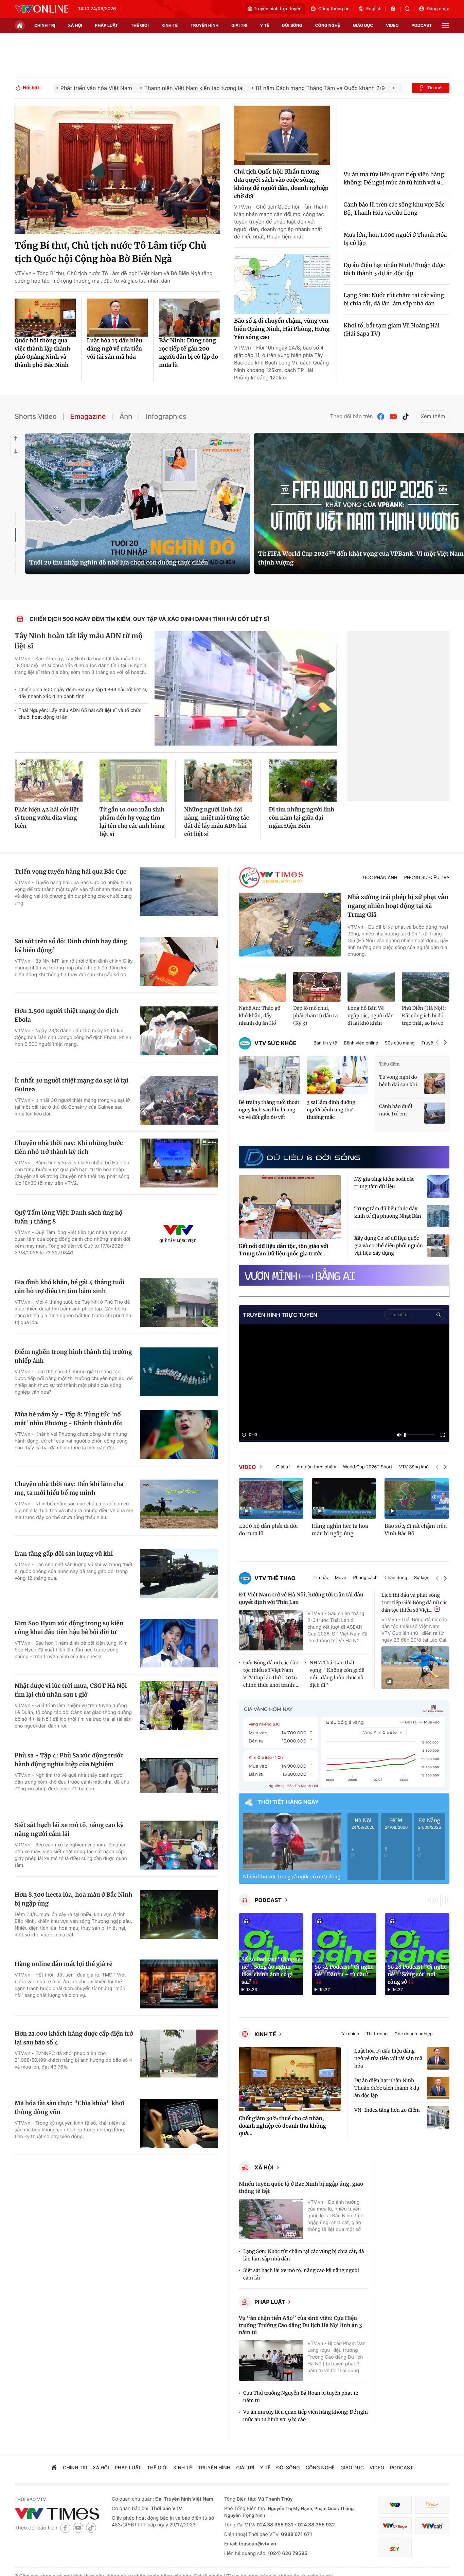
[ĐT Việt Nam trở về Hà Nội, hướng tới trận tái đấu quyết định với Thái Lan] (271, 1631)
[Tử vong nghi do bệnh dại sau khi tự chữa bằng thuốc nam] (435, 1084)
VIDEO (247, 1467)
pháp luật (107, 25)
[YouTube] (393, 417)
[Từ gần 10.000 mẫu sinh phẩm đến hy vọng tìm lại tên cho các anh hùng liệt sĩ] (133, 781)
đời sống (292, 25)
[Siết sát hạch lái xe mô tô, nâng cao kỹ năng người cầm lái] (179, 1845)
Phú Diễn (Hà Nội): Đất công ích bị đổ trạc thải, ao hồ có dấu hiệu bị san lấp (424, 1016)
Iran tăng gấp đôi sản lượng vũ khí (64, 1554)
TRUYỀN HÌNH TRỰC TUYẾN (280, 1315)
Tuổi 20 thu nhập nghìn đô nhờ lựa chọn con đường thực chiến (119, 562)
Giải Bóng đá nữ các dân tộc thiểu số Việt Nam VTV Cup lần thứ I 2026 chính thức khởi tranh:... (271, 1674)
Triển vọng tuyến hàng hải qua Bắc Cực (70, 872)
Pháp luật (270, 2302)
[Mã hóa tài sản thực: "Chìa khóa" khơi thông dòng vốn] (179, 2123)
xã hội (75, 25)
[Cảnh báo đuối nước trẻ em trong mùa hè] (435, 1113)
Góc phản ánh (380, 878)
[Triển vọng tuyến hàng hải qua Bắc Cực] (179, 892)
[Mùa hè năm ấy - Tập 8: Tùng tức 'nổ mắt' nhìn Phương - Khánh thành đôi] (179, 1434)
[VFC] (395, 2505)
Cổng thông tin (334, 9)
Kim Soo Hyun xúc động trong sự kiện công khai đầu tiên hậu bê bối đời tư (69, 1628)
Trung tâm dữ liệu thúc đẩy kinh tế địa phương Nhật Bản (388, 1212)
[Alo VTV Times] (271, 878)
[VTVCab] (432, 2526)
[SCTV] (395, 2547)
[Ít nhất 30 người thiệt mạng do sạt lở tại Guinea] (179, 1101)
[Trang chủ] (20, 25)
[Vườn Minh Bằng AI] (344, 1275)
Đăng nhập (438, 9)
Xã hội (264, 2167)
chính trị (45, 25)
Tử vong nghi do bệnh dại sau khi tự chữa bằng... (398, 1081)
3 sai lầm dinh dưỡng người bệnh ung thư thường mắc (331, 1110)
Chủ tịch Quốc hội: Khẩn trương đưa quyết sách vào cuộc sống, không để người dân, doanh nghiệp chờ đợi (281, 184)
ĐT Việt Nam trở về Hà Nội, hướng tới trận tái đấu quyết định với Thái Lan (301, 1599)
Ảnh (126, 416)
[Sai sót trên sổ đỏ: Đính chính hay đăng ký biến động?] (179, 961)
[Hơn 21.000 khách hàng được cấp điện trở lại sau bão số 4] (179, 2054)
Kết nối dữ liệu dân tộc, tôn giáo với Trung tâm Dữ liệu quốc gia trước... (284, 1250)
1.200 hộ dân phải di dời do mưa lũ (268, 1530)
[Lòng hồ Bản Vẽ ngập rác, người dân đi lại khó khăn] (371, 987)
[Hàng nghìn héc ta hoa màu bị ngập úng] (344, 1498)
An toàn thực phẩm (316, 1467)
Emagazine (88, 416)
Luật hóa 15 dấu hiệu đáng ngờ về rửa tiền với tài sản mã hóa (115, 349)
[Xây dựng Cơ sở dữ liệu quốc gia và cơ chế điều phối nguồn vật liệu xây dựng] (438, 1246)
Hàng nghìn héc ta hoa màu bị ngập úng (340, 1530)
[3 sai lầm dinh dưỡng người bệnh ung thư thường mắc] (337, 1076)
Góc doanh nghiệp (413, 2034)
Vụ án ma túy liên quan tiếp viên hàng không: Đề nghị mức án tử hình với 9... (394, 179)
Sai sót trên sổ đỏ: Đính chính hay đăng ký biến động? (71, 946)
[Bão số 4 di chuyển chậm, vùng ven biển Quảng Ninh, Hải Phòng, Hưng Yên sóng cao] (282, 284)
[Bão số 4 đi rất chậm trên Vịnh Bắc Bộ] (417, 1498)
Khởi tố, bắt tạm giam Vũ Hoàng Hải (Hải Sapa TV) (392, 330)
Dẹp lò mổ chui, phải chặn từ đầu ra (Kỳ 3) (316, 1016)
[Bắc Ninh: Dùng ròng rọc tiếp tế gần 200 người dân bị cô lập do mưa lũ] (190, 318)
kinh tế (170, 25)
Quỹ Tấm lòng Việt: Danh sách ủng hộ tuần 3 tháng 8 (69, 1217)
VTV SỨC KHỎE (275, 1043)
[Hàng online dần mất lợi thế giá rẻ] (179, 1984)
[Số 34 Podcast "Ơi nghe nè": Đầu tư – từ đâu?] (344, 1954)
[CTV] (395, 2526)
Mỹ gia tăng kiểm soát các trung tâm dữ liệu (384, 1183)
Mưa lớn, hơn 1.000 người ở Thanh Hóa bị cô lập (395, 239)
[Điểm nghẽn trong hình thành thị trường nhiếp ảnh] (179, 1372)
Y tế (264, 25)
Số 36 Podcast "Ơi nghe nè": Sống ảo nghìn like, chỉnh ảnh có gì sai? (271, 1971)
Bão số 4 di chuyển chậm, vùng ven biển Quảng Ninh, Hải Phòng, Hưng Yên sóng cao (282, 329)
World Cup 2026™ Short (368, 1467)
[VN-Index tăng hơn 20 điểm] (438, 2117)
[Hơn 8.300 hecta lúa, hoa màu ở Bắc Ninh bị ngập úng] (179, 1915)
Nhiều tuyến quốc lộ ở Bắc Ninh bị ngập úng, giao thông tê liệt (301, 2188)
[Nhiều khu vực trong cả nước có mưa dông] (292, 1842)
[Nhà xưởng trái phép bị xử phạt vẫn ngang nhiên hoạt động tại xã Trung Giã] (290, 925)
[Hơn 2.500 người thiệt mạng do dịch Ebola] (179, 1031)
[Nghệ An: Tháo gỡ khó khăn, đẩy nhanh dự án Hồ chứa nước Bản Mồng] (263, 987)
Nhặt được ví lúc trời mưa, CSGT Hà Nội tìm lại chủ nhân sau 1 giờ (71, 1690)
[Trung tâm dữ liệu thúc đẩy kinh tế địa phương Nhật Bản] (438, 1216)
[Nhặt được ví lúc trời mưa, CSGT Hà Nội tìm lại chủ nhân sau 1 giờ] (179, 1706)
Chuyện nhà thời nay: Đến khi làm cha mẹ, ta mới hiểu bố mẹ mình (69, 1488)
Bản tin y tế (325, 1043)
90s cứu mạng (400, 1043)
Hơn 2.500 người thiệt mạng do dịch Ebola (66, 1015)
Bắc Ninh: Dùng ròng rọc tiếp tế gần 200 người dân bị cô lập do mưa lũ (189, 353)
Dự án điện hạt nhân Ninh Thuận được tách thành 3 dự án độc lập (394, 269)
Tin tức (321, 1578)
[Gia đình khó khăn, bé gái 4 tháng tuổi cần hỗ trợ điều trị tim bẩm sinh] (179, 1302)
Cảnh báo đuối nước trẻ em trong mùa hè (396, 1110)
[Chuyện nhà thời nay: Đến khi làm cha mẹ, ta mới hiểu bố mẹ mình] (179, 1504)
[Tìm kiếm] (409, 9)
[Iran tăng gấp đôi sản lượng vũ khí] (179, 1574)
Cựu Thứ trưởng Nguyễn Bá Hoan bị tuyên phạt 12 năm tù (301, 2397)
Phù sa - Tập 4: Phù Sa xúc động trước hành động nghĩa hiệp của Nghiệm (69, 1760)
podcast (422, 25)
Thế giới (140, 25)
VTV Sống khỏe (415, 1467)
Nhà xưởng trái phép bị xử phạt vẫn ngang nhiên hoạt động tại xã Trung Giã (398, 906)
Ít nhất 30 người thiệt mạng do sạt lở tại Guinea (72, 1085)
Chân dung (396, 1578)
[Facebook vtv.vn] (395, 9)
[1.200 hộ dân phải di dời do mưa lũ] (271, 1498)
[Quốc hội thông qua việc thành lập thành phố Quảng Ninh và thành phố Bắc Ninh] (45, 318)
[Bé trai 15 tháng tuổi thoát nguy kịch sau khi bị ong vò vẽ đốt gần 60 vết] (269, 1076)
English (374, 9)
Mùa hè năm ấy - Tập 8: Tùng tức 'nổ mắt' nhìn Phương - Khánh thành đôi (68, 1419)
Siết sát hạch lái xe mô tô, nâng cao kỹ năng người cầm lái (69, 1829)
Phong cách (365, 1578)
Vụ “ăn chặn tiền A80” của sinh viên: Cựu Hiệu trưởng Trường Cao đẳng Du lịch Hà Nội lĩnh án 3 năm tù (300, 2325)
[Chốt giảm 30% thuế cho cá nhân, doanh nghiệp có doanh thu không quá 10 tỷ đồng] (290, 2079)
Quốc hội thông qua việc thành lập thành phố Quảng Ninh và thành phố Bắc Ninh (42, 353)
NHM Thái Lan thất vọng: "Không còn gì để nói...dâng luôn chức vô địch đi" (337, 1674)
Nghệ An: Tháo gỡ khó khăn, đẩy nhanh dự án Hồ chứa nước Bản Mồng (260, 1016)
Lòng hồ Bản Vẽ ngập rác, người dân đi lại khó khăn (371, 1016)
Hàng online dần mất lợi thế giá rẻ (64, 1964)
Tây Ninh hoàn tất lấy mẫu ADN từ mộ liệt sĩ (79, 641)
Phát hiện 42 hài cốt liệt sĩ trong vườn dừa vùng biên (47, 818)
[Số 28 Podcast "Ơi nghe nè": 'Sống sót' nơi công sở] (417, 1954)
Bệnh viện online (361, 1043)
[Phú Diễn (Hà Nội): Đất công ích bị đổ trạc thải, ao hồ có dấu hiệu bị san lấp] (426, 987)
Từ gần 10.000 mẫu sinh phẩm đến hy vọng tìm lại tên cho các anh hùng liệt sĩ (132, 822)
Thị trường (377, 2034)
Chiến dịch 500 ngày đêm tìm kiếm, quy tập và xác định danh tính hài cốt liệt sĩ (150, 619)
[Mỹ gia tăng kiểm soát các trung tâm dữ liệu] (438, 1186)
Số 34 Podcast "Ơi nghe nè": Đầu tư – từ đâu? (344, 1971)
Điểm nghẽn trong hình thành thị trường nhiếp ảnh (73, 1356)
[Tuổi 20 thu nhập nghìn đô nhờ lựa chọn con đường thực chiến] (138, 504)
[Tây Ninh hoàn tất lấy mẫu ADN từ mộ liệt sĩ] (246, 688)
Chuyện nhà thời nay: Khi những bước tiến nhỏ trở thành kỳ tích (69, 1147)
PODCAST (268, 1900)
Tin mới (435, 88)
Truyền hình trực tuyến (278, 9)
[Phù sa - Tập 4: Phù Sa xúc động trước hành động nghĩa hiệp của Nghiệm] (179, 1775)
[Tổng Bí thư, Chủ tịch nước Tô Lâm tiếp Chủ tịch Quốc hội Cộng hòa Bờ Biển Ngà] (117, 170)
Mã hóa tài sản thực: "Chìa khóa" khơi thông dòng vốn (69, 2108)
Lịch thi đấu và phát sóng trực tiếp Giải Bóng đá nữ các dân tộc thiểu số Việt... (415, 1603)
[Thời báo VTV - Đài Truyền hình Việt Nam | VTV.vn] (41, 9)
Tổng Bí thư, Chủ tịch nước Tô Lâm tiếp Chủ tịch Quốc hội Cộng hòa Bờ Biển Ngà (110, 252)
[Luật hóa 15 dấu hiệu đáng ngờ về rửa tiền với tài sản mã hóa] (118, 318)
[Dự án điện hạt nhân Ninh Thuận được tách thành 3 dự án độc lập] (438, 2088)
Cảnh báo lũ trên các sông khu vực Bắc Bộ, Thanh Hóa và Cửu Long (394, 209)
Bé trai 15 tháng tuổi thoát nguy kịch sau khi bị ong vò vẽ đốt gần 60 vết (269, 1110)
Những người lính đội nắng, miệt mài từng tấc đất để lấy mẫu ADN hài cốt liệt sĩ (217, 822)
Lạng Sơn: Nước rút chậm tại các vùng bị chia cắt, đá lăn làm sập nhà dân (394, 300)
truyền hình (204, 25)
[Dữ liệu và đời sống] (302, 1157)
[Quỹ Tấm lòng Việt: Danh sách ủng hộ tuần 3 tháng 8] (179, 1233)
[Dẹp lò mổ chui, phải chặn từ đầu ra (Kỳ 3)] (317, 987)
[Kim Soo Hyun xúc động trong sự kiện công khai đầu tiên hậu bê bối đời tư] (179, 1643)
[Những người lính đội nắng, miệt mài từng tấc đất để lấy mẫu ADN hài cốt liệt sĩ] (218, 781)
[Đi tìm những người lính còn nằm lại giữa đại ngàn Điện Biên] (303, 781)
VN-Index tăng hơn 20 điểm (387, 2110)
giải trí (239, 25)
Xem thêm (433, 416)
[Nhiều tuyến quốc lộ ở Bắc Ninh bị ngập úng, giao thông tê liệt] (271, 2219)
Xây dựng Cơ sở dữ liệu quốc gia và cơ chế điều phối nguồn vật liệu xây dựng (389, 1246)
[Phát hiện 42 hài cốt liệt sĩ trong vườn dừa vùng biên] (49, 781)
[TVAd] (432, 2505)
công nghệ (328, 25)
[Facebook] (381, 417)
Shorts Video (36, 416)
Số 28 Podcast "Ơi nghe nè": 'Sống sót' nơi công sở (417, 1975)
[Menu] (445, 26)
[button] (437, 1043)
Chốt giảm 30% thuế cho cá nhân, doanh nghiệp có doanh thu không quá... (282, 2126)
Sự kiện (422, 1578)
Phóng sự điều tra (427, 878)
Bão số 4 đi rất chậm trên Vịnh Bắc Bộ (416, 1530)
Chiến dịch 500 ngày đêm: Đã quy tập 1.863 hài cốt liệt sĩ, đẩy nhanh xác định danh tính (83, 693)
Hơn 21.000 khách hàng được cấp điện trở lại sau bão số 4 (74, 2038)
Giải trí (283, 1467)
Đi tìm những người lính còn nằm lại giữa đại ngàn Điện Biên (302, 818)
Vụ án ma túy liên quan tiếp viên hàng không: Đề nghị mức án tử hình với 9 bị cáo (306, 2416)
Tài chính (350, 2034)
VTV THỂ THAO (275, 1578)
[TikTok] (406, 417)
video (392, 25)
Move (341, 1578)
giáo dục (363, 25)
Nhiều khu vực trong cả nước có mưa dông (292, 1877)
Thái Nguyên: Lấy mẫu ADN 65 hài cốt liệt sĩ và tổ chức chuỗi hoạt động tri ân (80, 714)
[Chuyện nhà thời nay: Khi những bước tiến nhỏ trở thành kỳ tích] (179, 1163)
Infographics (166, 416)
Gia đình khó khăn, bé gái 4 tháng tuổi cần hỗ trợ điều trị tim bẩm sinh (69, 1287)
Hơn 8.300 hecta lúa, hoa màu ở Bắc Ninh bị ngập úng (74, 1899)
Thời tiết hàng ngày (288, 1802)
